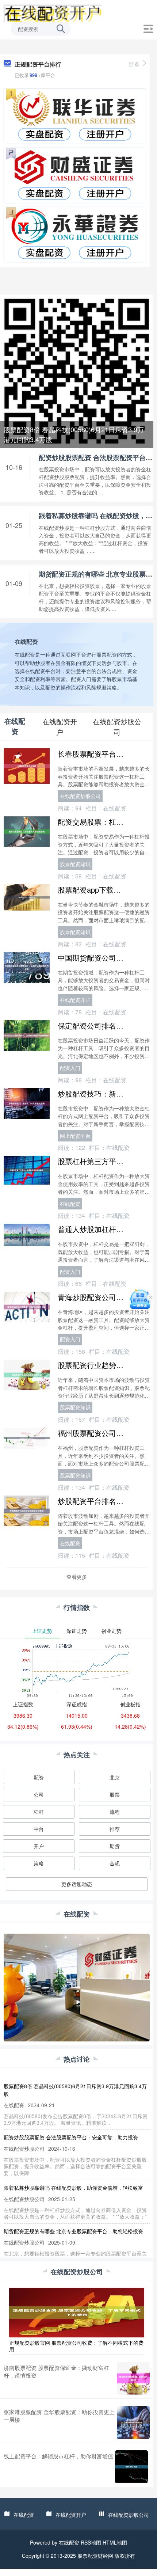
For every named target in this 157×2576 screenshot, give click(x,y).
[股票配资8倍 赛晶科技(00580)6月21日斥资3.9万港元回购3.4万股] (77, 371)
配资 (39, 1777)
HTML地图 (115, 2542)
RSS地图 (91, 2542)
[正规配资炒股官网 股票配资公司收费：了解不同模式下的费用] (77, 2311)
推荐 (115, 1829)
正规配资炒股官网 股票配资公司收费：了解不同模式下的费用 (76, 2346)
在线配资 (70, 1204)
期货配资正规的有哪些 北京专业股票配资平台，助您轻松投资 (73, 2231)
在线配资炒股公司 (80, 796)
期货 (115, 1846)
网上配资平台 (75, 1136)
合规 (115, 1863)
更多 (134, 64)
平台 (39, 1829)
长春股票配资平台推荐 (94, 754)
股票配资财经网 (95, 2556)
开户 (39, 1846)
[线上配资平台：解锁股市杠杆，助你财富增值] (131, 2467)
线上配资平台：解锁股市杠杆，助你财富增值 (58, 2456)
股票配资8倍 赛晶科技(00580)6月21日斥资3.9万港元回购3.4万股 (74, 434)
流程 (115, 1812)
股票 (115, 1794)
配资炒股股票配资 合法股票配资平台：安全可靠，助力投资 (71, 2137)
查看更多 (77, 1577)
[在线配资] (52, 12)
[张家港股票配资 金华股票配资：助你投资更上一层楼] (133, 2423)
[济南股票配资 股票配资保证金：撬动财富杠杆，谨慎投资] (133, 2378)
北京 (115, 1777)
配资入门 (70, 1068)
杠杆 (39, 1812)
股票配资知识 (75, 864)
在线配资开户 (75, 1000)
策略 (39, 1863)
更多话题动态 (77, 1884)
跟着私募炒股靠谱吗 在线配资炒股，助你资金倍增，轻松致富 (73, 2188)
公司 (39, 1794)
